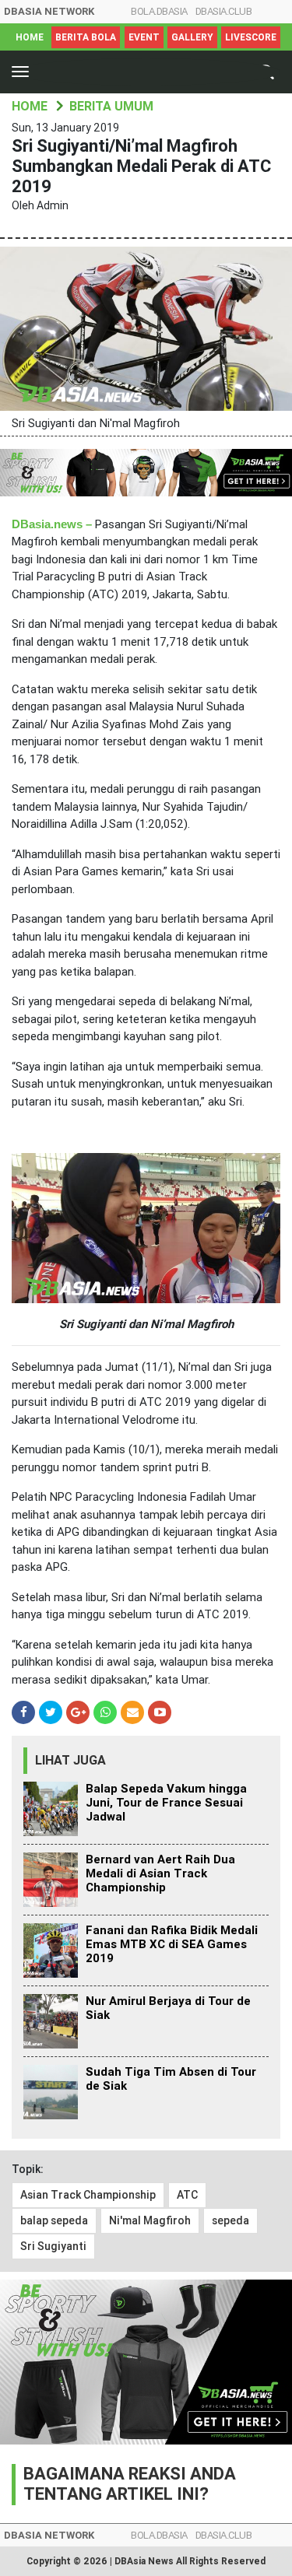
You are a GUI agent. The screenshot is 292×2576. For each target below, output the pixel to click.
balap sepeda (54, 2220)
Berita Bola (86, 37)
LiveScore (251, 37)
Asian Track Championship (88, 2195)
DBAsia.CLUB (224, 11)
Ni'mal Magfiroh (150, 2220)
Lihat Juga (70, 1760)
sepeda (230, 2220)
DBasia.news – (52, 524)
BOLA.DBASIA (159, 11)
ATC (187, 2195)
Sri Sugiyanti (53, 2246)
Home (30, 37)
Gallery (192, 37)
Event (144, 37)
